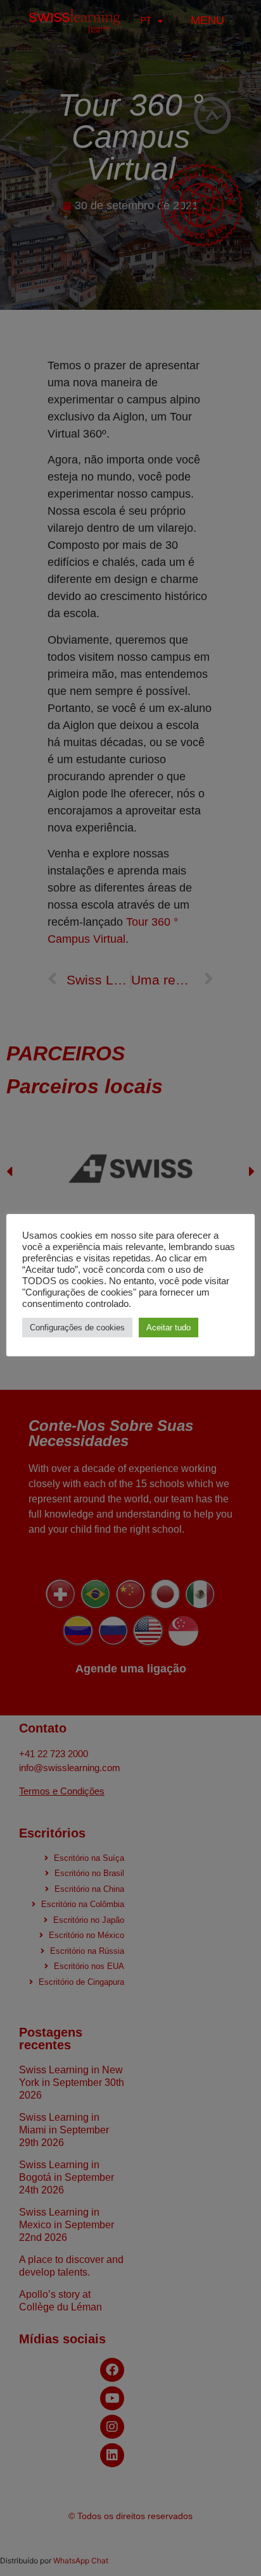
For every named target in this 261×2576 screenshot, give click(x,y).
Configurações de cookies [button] (77, 1328)
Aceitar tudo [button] (169, 1328)
